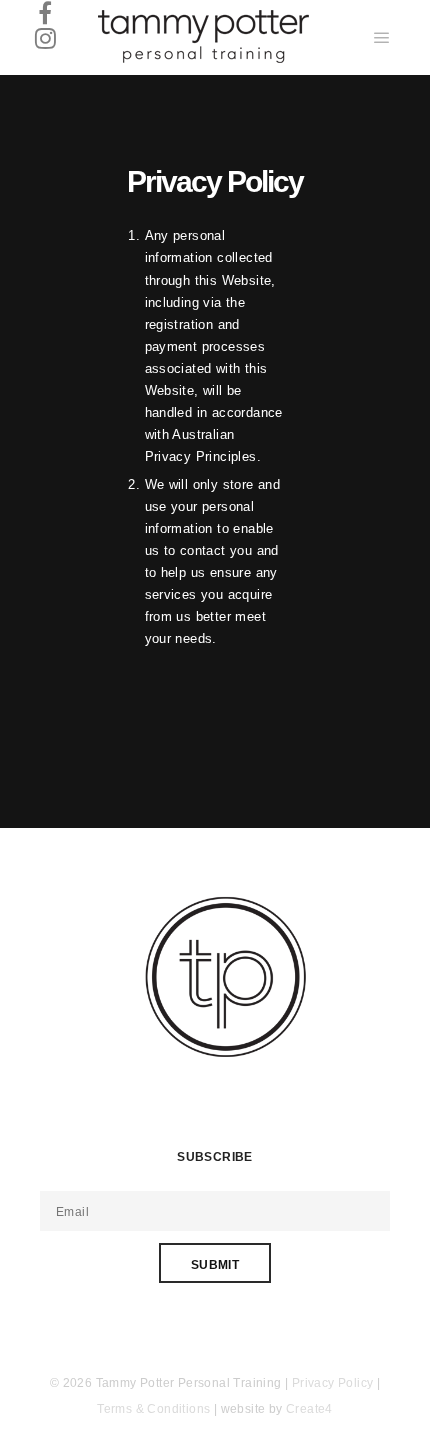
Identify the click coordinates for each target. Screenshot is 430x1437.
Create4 (309, 1409)
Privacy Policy (333, 1383)
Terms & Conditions (153, 1409)
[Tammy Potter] (202, 37)
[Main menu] (382, 38)
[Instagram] (45, 37)
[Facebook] (45, 12)
